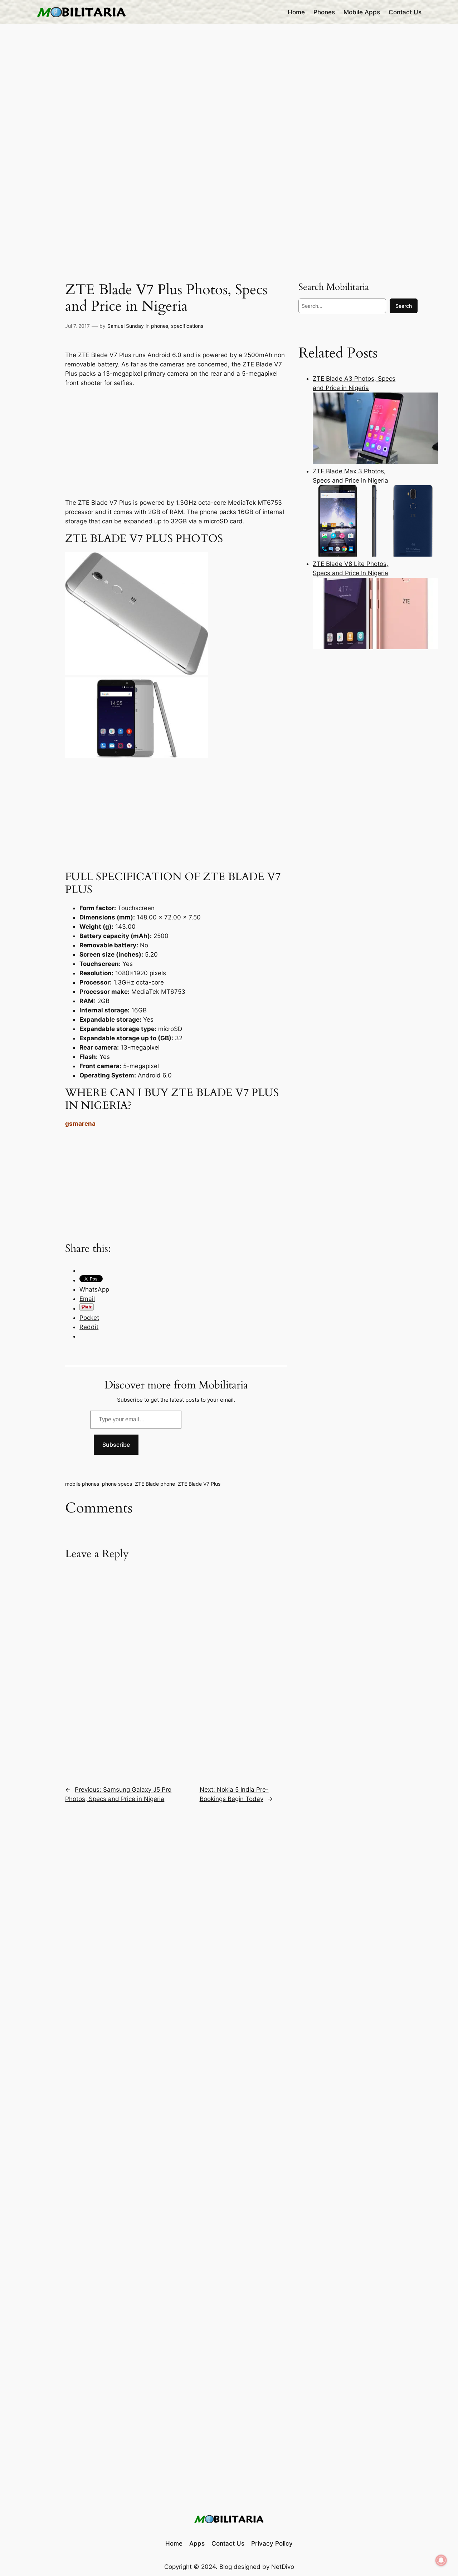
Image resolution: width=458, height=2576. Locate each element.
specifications (187, 326)
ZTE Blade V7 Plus (199, 1484)
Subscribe (116, 1445)
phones (160, 326)
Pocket (89, 1318)
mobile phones (82, 1484)
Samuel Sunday (126, 326)
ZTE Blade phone (155, 1484)
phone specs (117, 1484)
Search (404, 306)
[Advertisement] (176, 441)
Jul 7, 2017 (77, 326)
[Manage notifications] (441, 2560)
